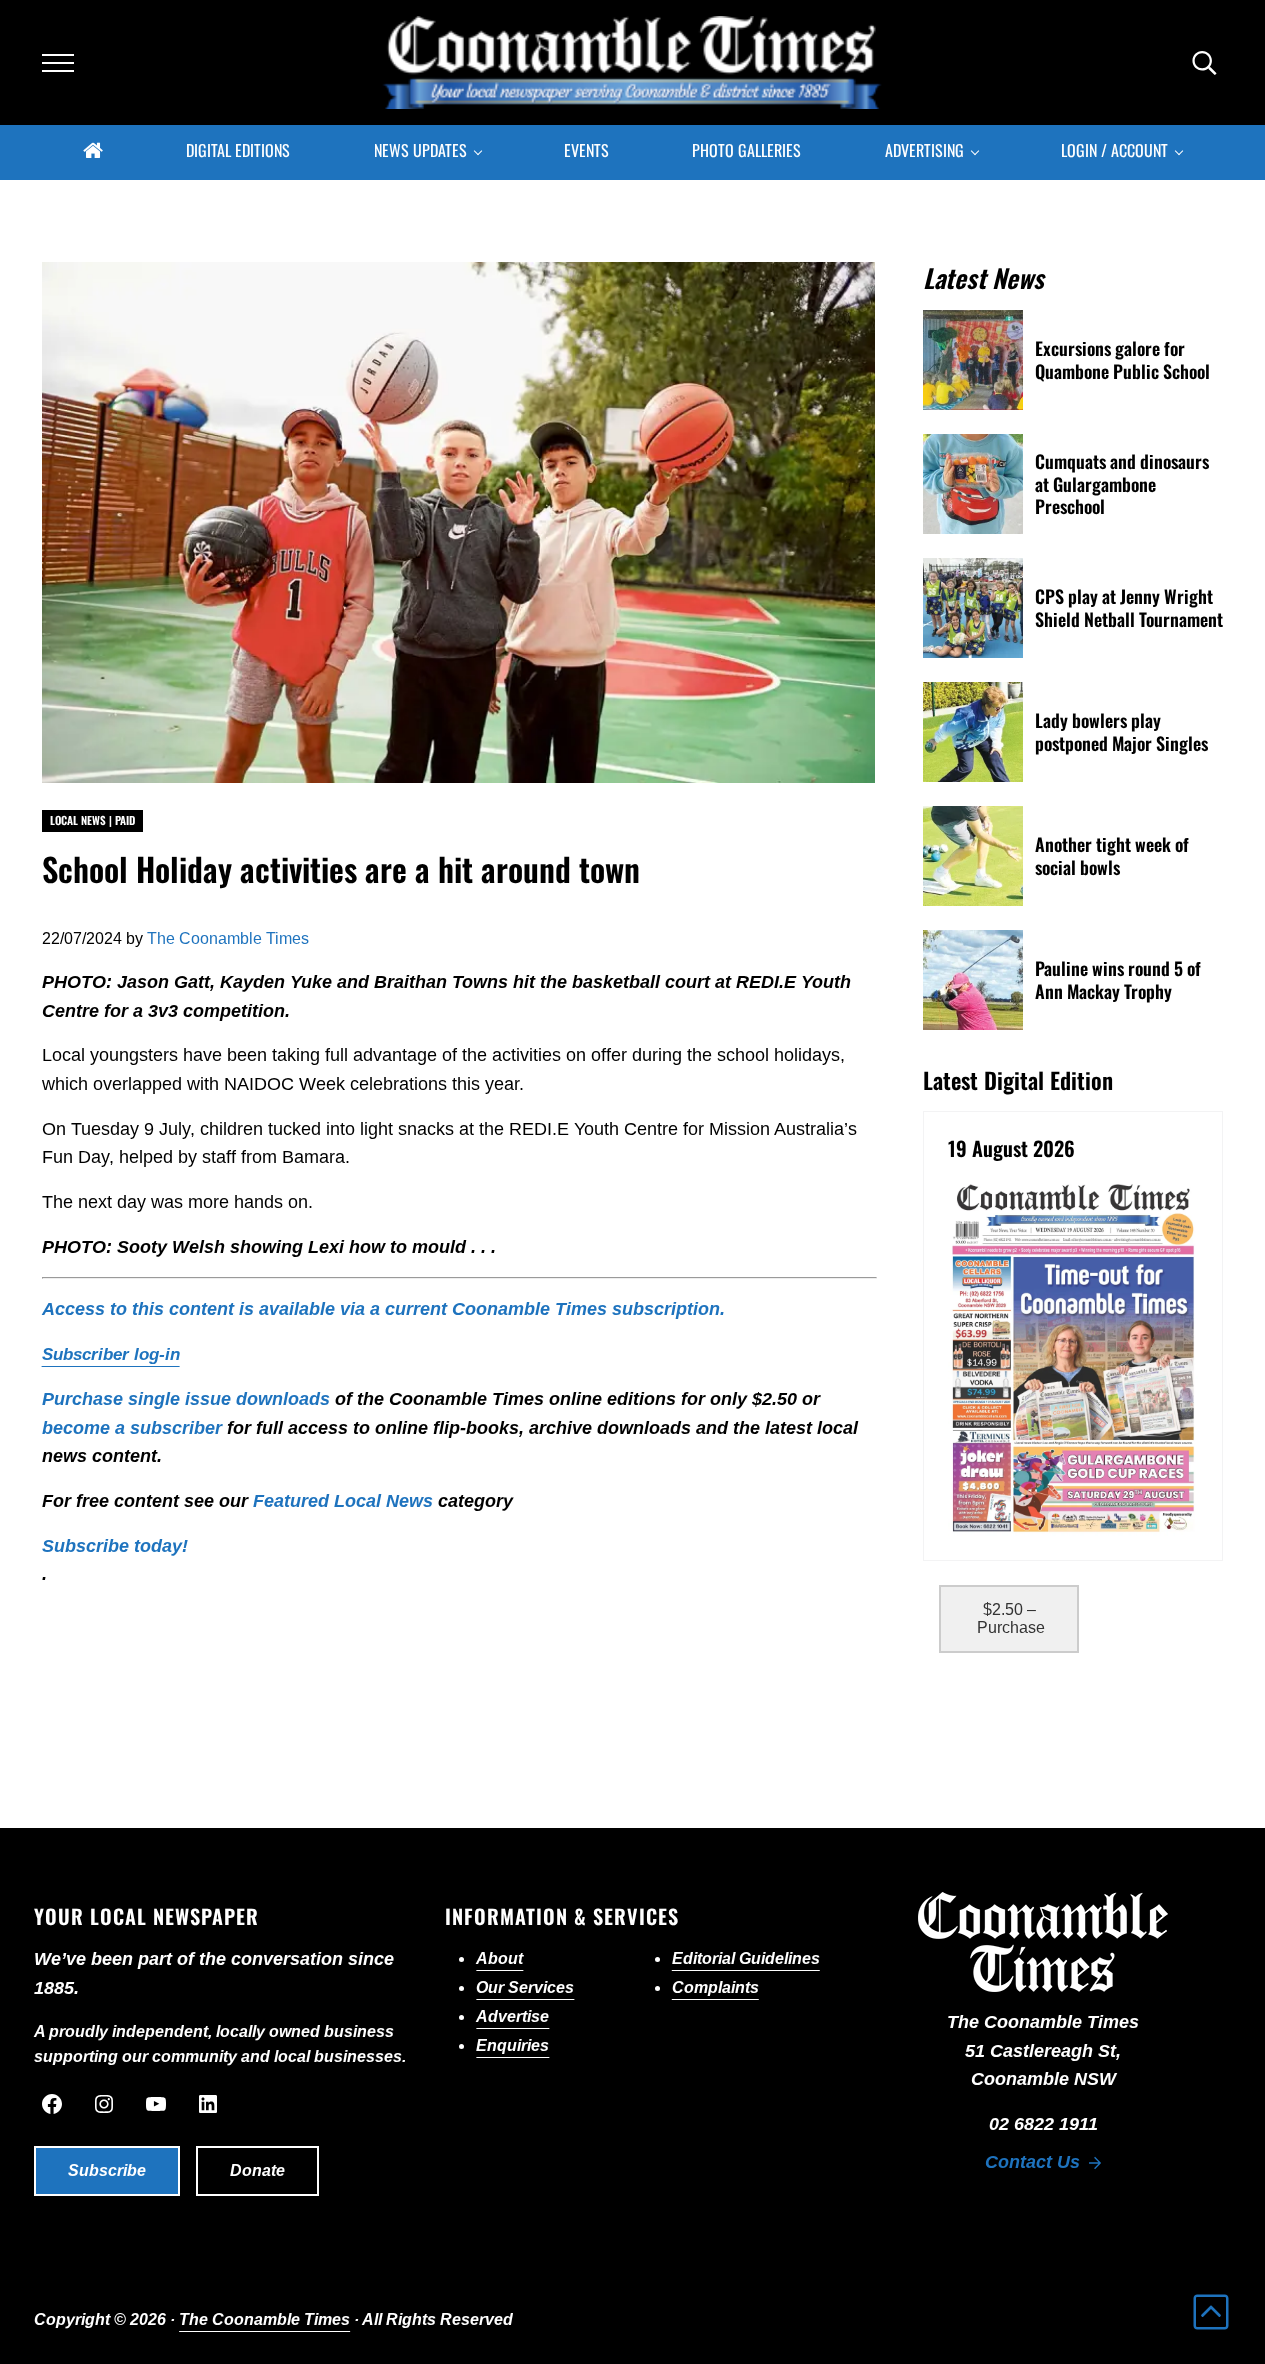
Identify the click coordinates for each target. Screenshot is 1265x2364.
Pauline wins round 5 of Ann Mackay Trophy (1118, 979)
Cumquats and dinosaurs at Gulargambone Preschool (1122, 484)
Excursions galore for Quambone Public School (1122, 359)
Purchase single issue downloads (186, 1399)
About (499, 1958)
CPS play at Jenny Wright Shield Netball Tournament (1129, 607)
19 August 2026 (1011, 1149)
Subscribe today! (115, 1546)
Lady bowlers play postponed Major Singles (1121, 731)
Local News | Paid (92, 820)
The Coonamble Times (264, 2319)
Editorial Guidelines (746, 1958)
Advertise (512, 2016)
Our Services (525, 1987)
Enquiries (512, 2045)
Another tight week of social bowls (1112, 855)
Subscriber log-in (111, 1354)
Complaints (715, 1987)
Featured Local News (343, 1501)
